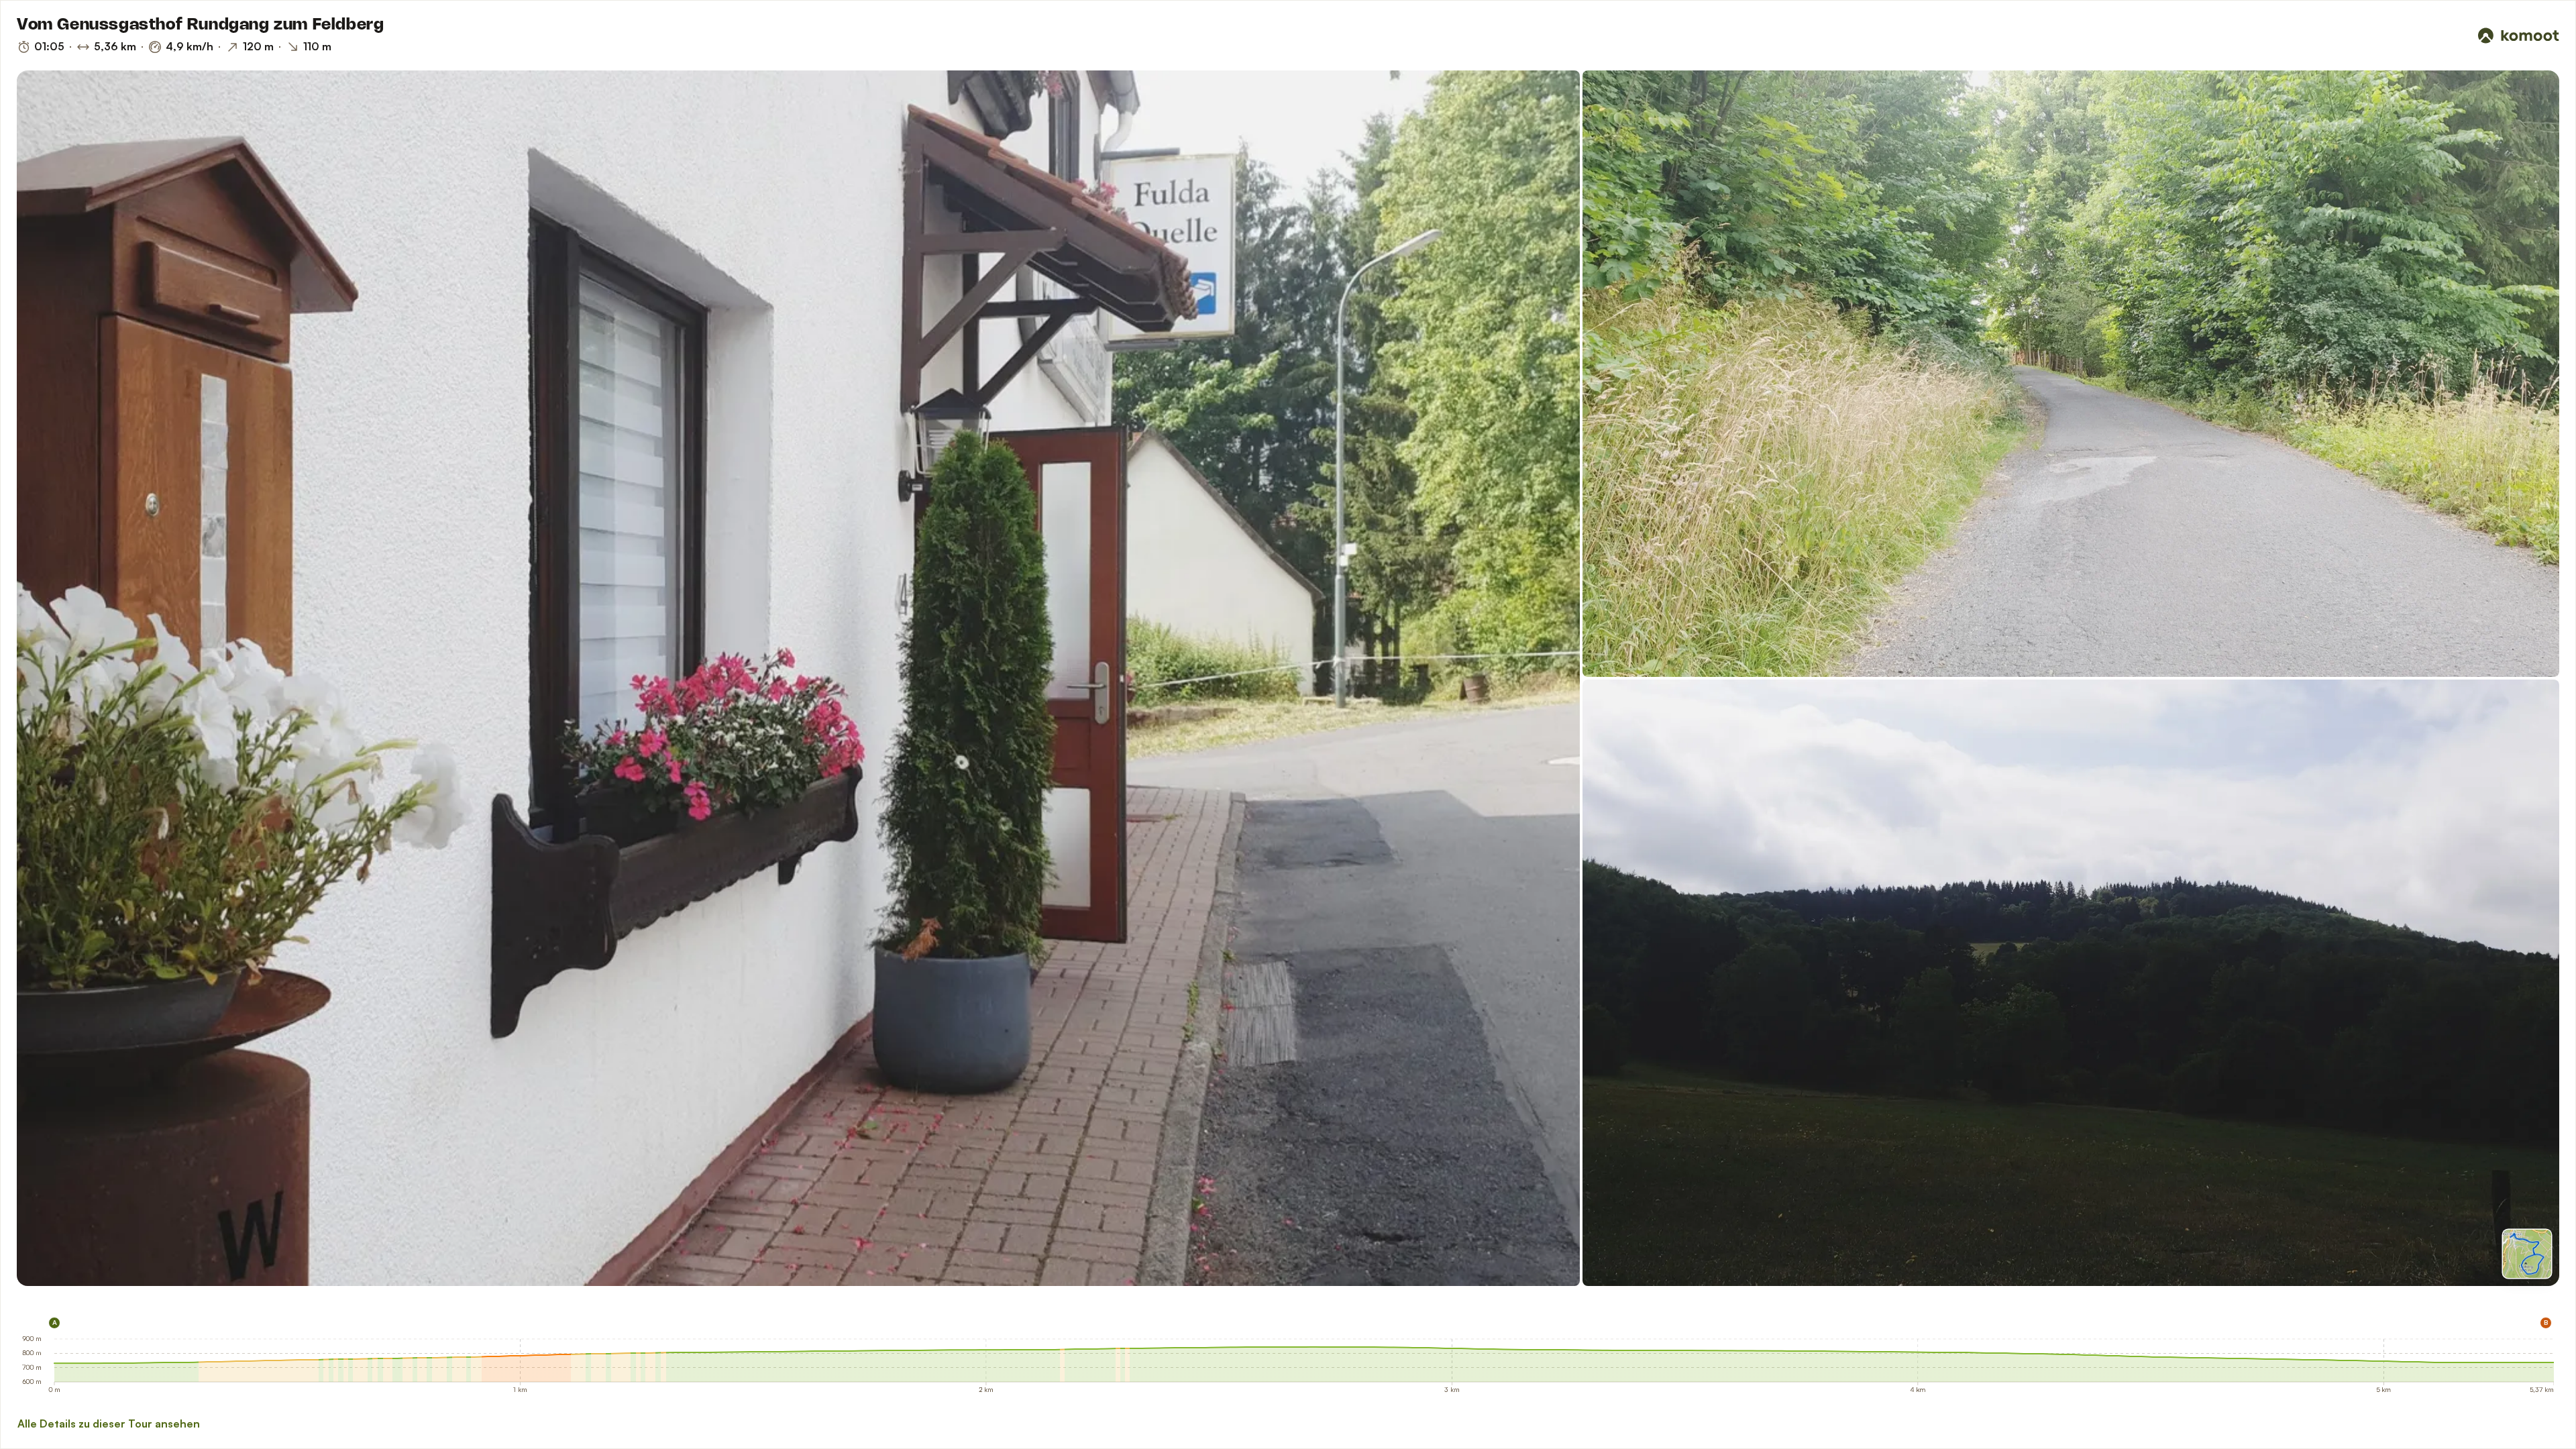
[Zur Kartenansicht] (2527, 1254)
